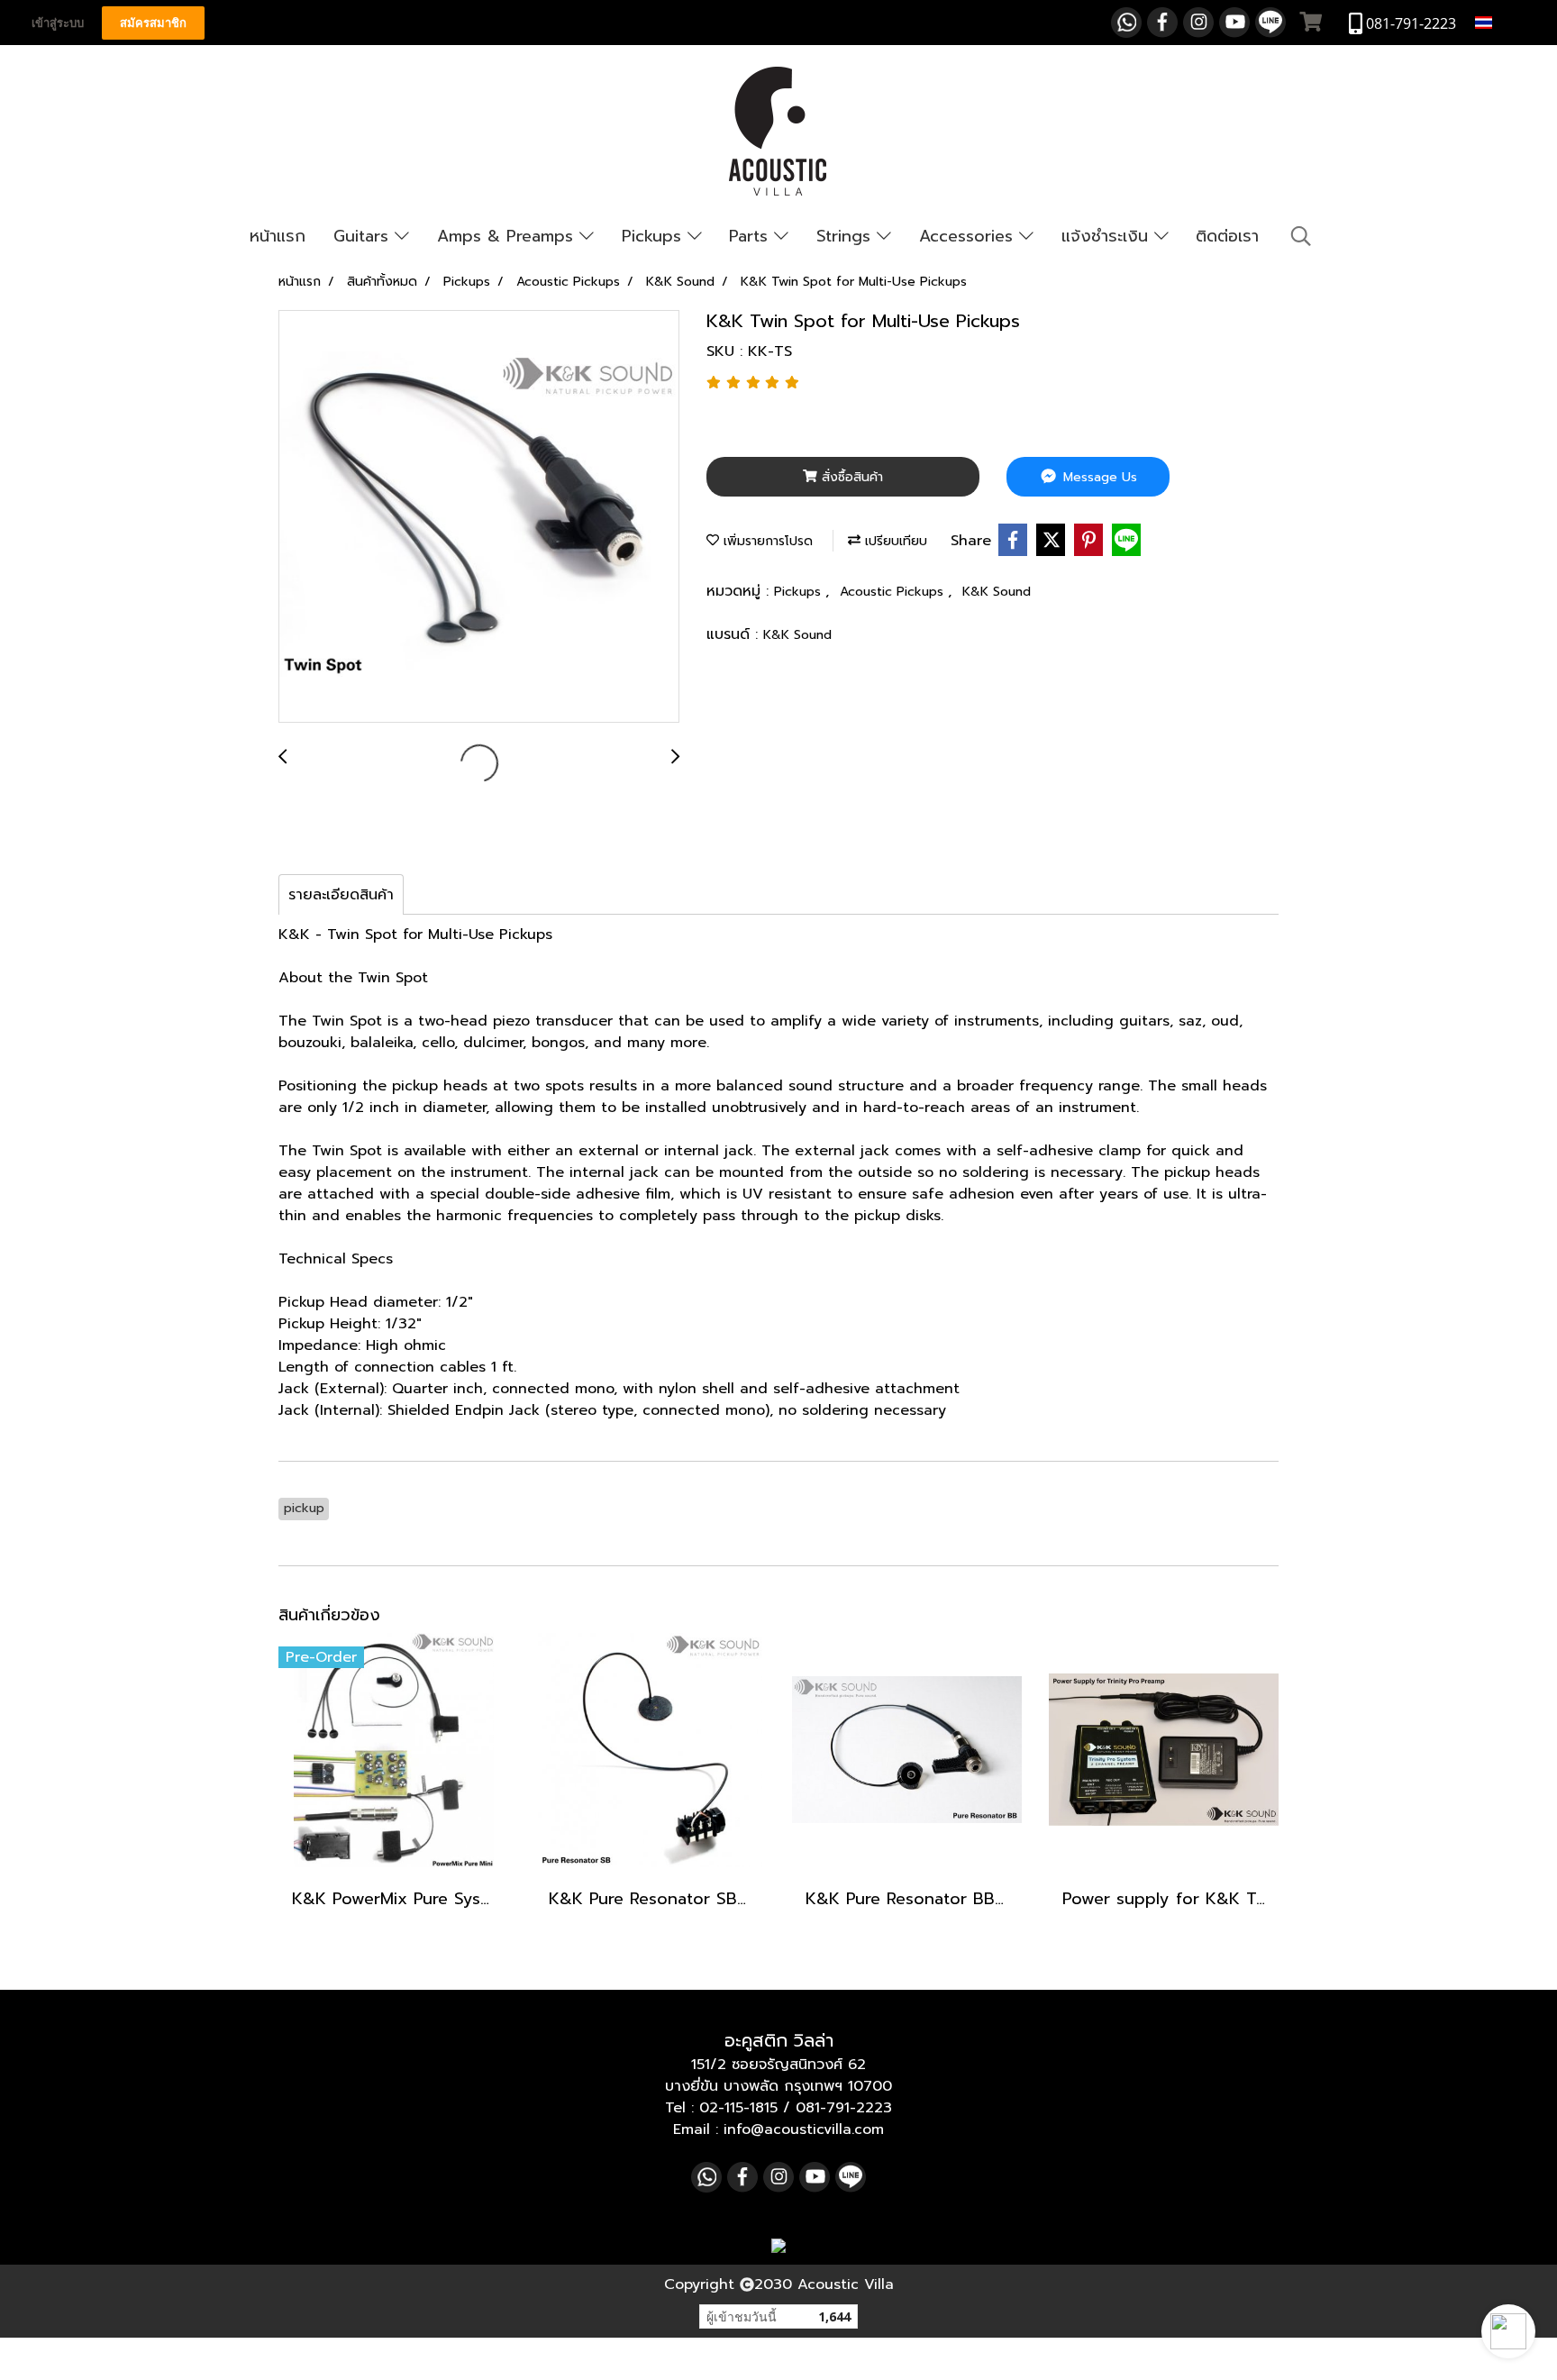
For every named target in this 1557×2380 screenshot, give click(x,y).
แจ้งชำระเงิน (1108, 236)
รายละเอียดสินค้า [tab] (341, 895)
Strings (847, 236)
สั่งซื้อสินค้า (850, 477)
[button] (1508, 2331)
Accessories (969, 236)
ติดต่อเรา (1227, 236)
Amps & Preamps (508, 236)
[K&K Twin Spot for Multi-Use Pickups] (479, 517)
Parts (751, 236)
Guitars (364, 236)
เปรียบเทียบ (894, 541)
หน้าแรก (278, 236)
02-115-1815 (738, 2108)
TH (1506, 22)
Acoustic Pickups (894, 592)
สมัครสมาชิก (153, 23)
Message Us (1098, 477)
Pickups (655, 236)
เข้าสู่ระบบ (58, 23)
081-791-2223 (844, 2108)
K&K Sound (997, 592)
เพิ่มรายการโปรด (766, 541)
